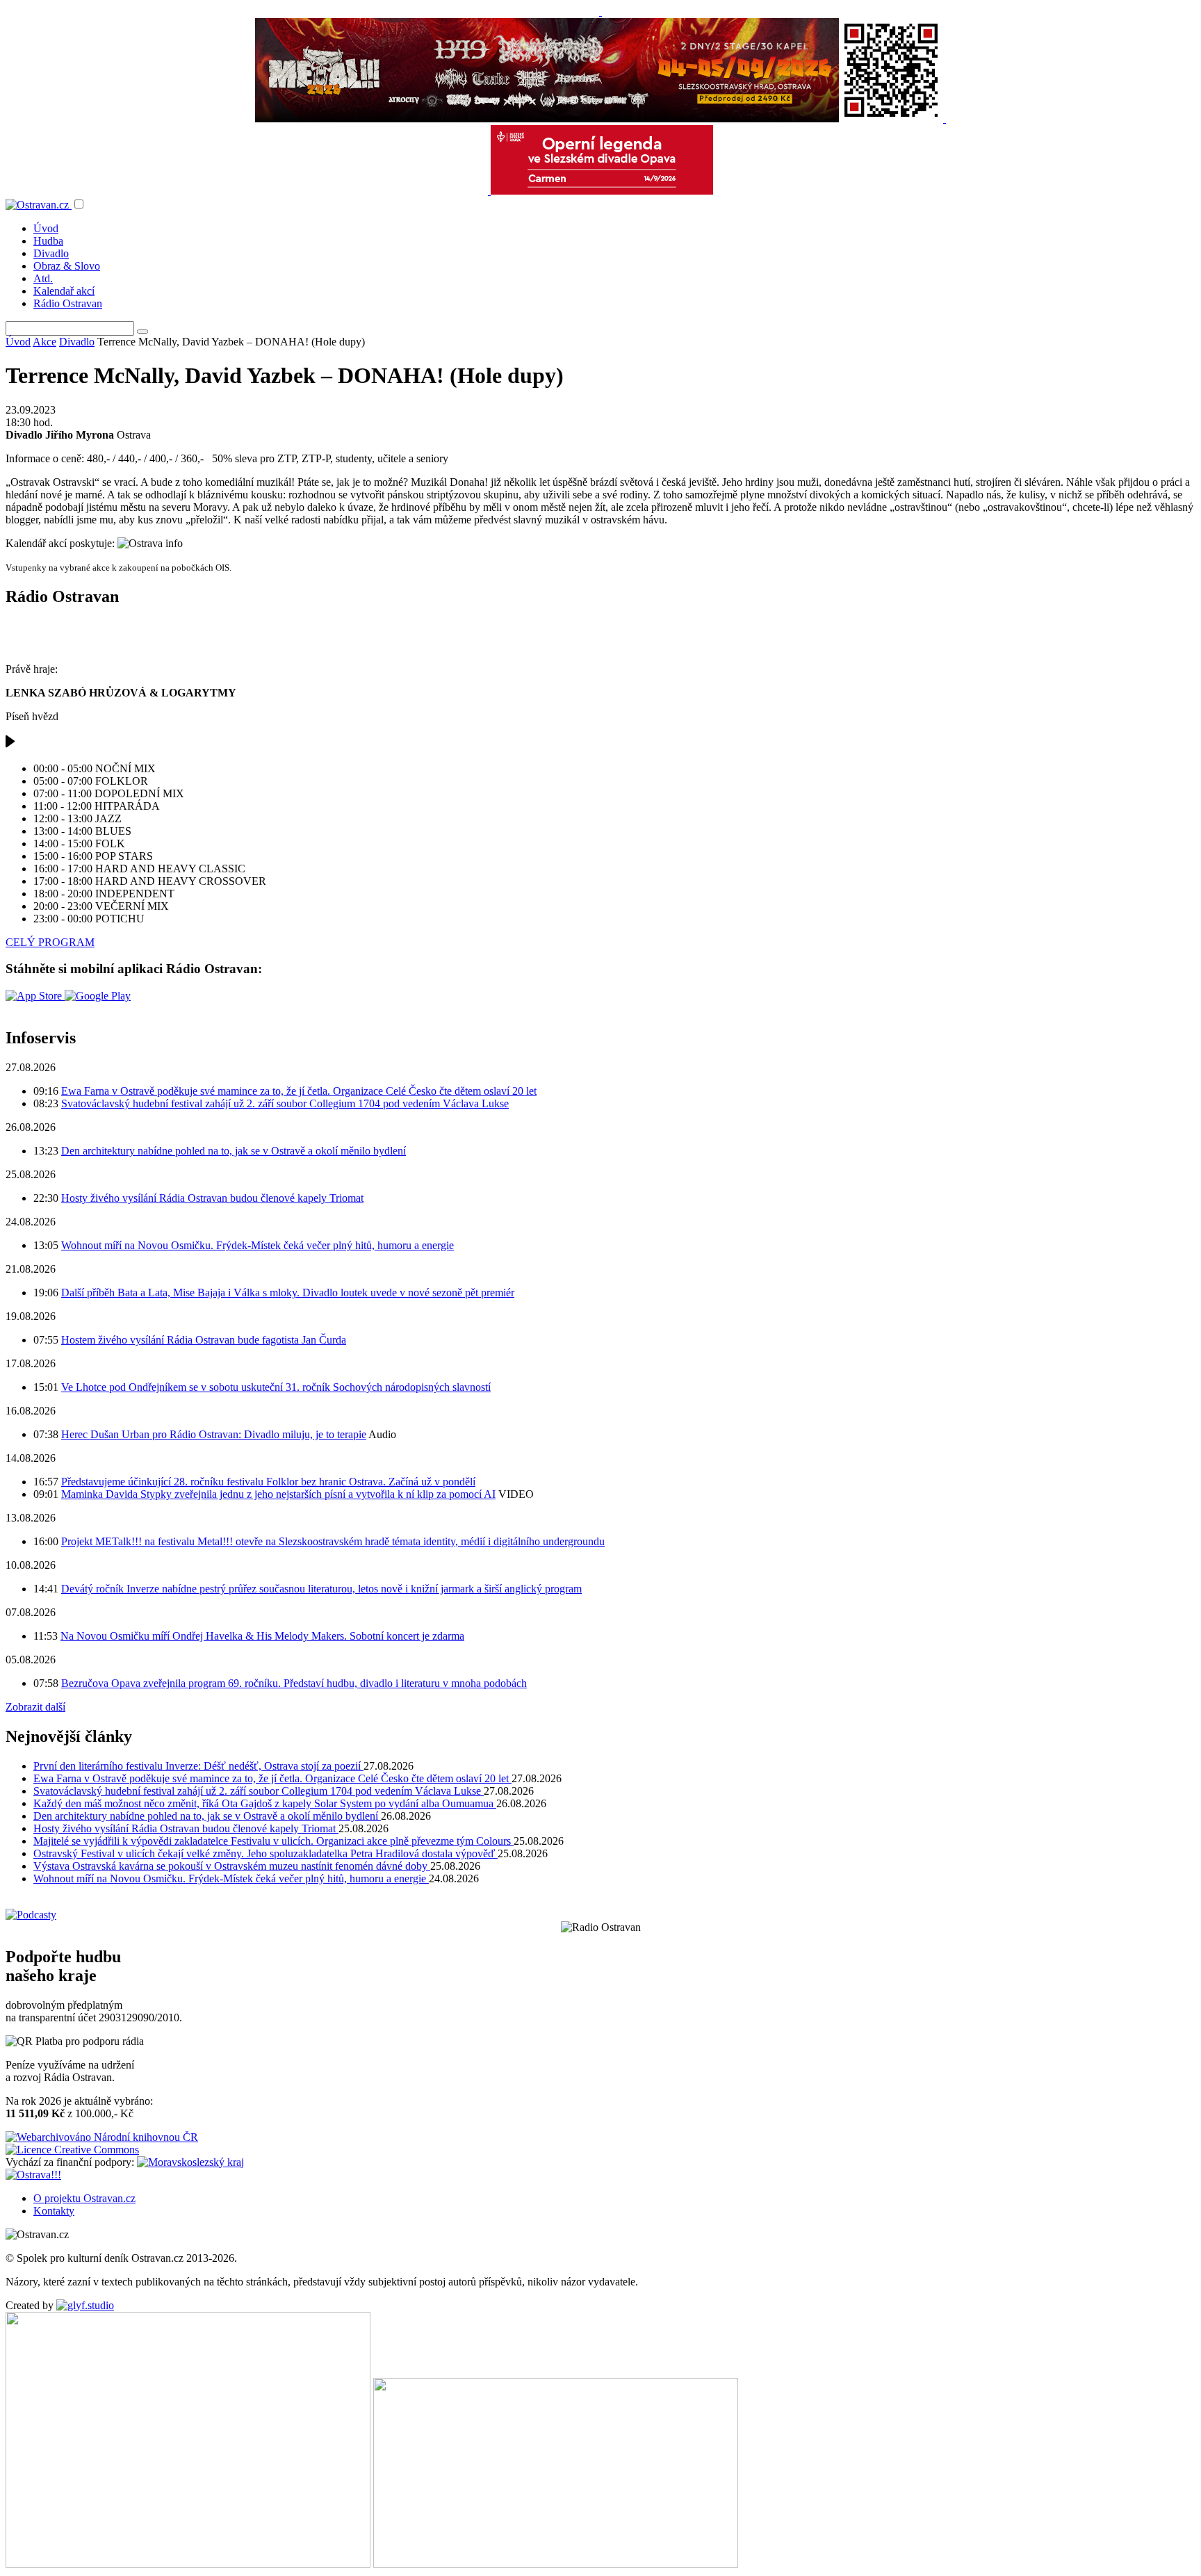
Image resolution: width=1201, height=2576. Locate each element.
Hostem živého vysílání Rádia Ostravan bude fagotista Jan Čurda (204, 1340)
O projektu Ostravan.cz (84, 2198)
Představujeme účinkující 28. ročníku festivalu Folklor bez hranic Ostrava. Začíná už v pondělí (268, 1482)
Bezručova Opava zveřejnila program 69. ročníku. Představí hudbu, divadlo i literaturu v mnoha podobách (294, 1683)
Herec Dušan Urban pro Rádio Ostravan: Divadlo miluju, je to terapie (214, 1434)
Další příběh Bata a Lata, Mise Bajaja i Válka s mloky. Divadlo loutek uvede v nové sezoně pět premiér (288, 1293)
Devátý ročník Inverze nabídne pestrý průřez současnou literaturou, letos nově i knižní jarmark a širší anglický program (321, 1589)
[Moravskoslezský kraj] (190, 2162)
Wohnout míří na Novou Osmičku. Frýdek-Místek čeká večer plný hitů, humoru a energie (258, 1245)
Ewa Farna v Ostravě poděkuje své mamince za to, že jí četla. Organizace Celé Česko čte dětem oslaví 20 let (299, 1091)
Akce (44, 342)
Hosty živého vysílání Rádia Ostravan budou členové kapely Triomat (212, 1198)
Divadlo (51, 253)
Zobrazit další (35, 1707)
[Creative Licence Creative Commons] (72, 2150)
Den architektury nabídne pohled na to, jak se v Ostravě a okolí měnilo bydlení (234, 1151)
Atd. (43, 278)
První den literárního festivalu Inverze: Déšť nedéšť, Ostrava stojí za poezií (198, 1766)
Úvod (46, 228)
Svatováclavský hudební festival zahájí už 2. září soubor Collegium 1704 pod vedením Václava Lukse (285, 1103)
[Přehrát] (10, 745)
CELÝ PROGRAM (50, 942)
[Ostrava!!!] (33, 2175)
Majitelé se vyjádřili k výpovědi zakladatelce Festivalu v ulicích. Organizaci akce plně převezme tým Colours (273, 1841)
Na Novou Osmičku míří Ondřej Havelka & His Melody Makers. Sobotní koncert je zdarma (262, 1636)
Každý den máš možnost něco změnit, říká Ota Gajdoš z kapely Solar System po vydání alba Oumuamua (265, 1803)
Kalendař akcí (64, 291)
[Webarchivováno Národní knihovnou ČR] (102, 2137)
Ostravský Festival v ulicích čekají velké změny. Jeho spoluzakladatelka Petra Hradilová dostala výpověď (265, 1853)
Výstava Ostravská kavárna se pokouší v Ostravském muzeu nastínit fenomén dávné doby (232, 1866)
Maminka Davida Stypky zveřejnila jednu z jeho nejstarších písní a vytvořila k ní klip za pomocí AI (278, 1494)
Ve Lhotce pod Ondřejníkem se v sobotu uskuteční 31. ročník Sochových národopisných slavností (276, 1387)
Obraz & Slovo (67, 266)
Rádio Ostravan (68, 303)
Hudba (48, 241)
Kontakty (54, 2211)
